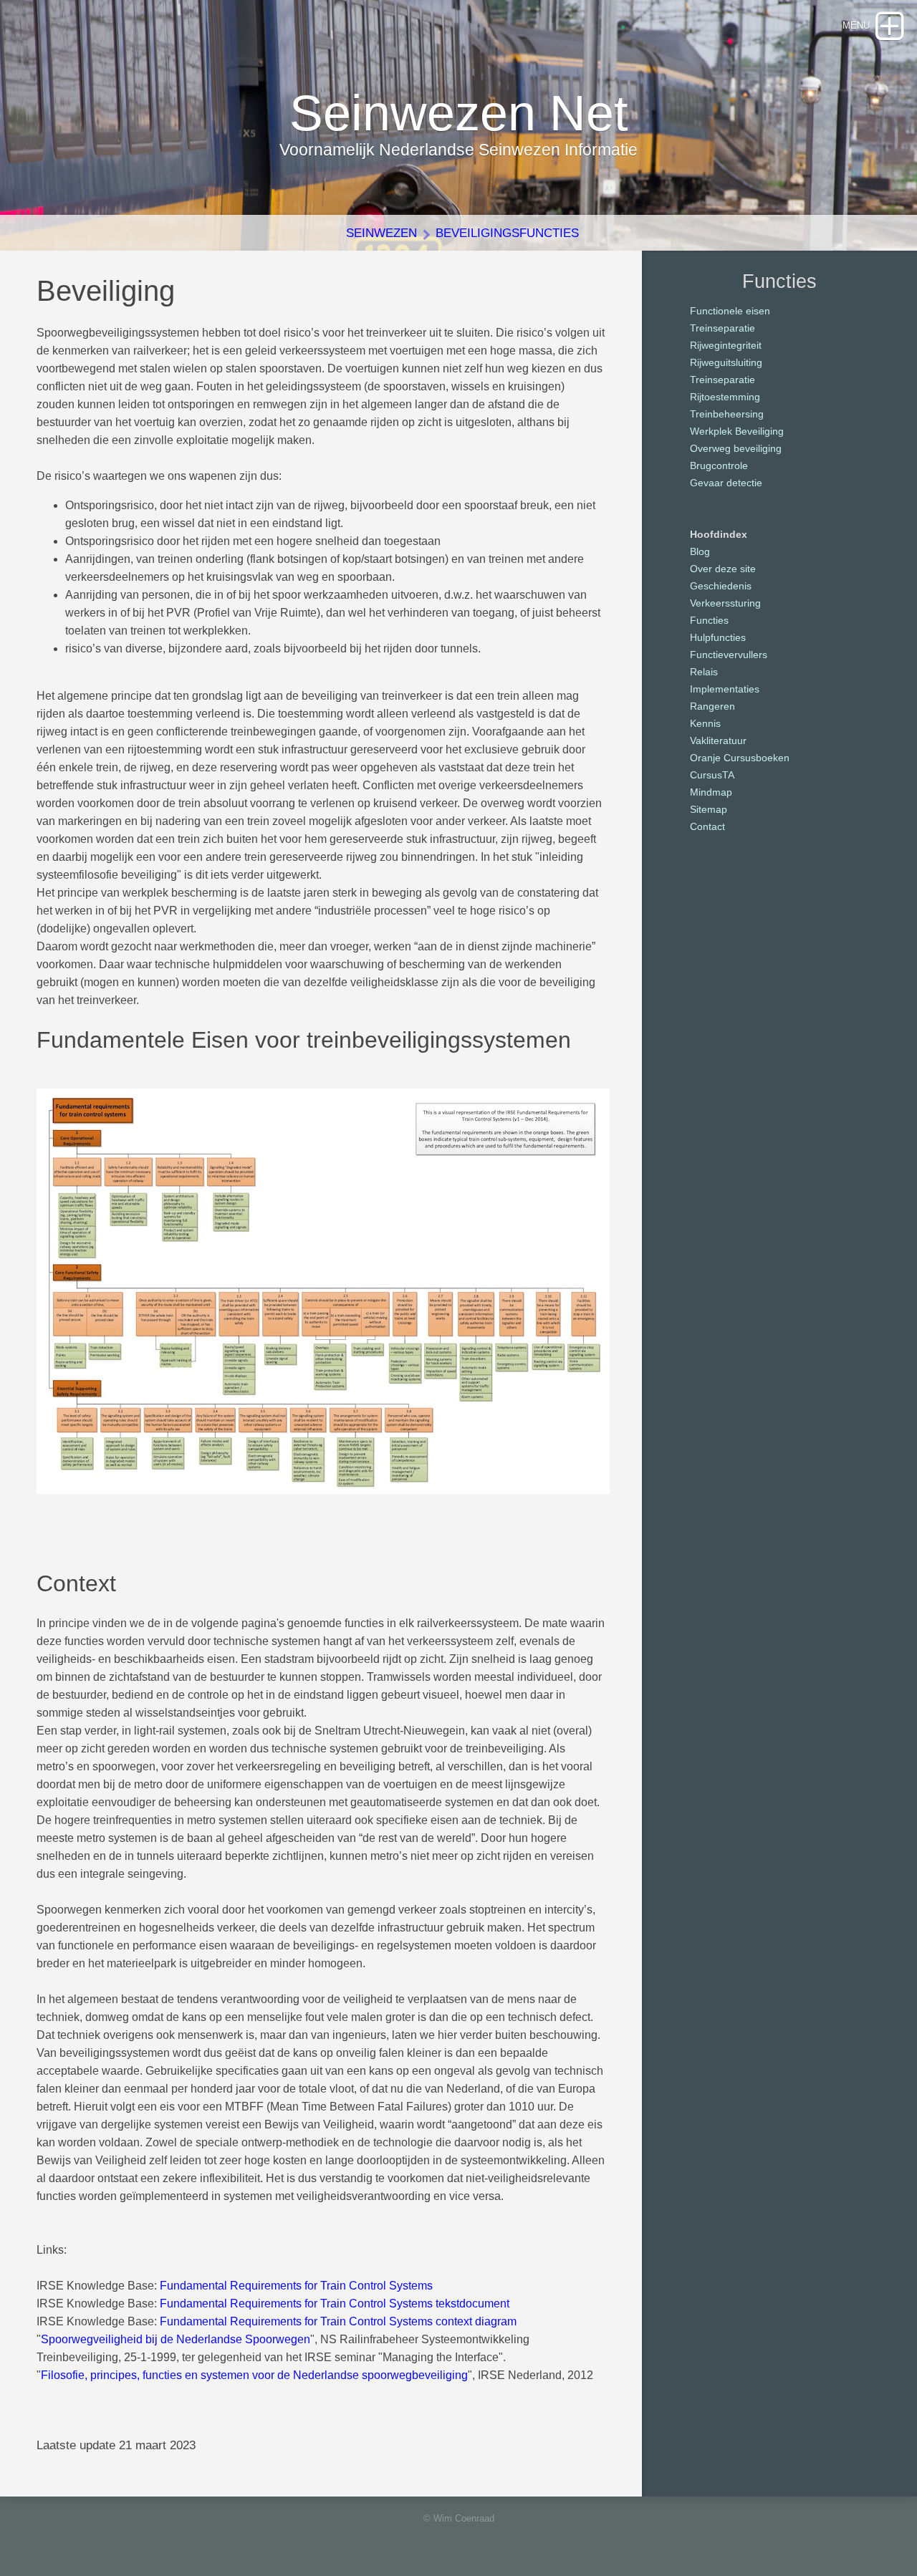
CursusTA (712, 775)
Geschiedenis (721, 586)
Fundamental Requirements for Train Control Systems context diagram (338, 2321)
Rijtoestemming (725, 397)
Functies (709, 620)
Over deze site (723, 569)
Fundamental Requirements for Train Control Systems (296, 2286)
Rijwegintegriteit (726, 345)
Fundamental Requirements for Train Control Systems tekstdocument (335, 2304)
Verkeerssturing (725, 603)
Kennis (705, 723)
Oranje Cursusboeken (740, 758)
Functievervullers (729, 655)
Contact (707, 826)
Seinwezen (381, 233)
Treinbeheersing (727, 414)
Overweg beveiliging (736, 448)
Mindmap (711, 792)
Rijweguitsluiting (726, 362)
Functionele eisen (730, 311)
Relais (704, 672)
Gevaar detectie (726, 483)
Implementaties (725, 689)
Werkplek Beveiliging (737, 431)
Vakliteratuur (718, 741)
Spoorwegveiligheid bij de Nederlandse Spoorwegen (176, 2339)
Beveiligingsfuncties (507, 233)
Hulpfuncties (718, 637)
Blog (700, 551)
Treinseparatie (722, 328)
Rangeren (712, 706)
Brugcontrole (719, 465)
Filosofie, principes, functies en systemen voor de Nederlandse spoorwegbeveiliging (254, 2375)
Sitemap (709, 809)
